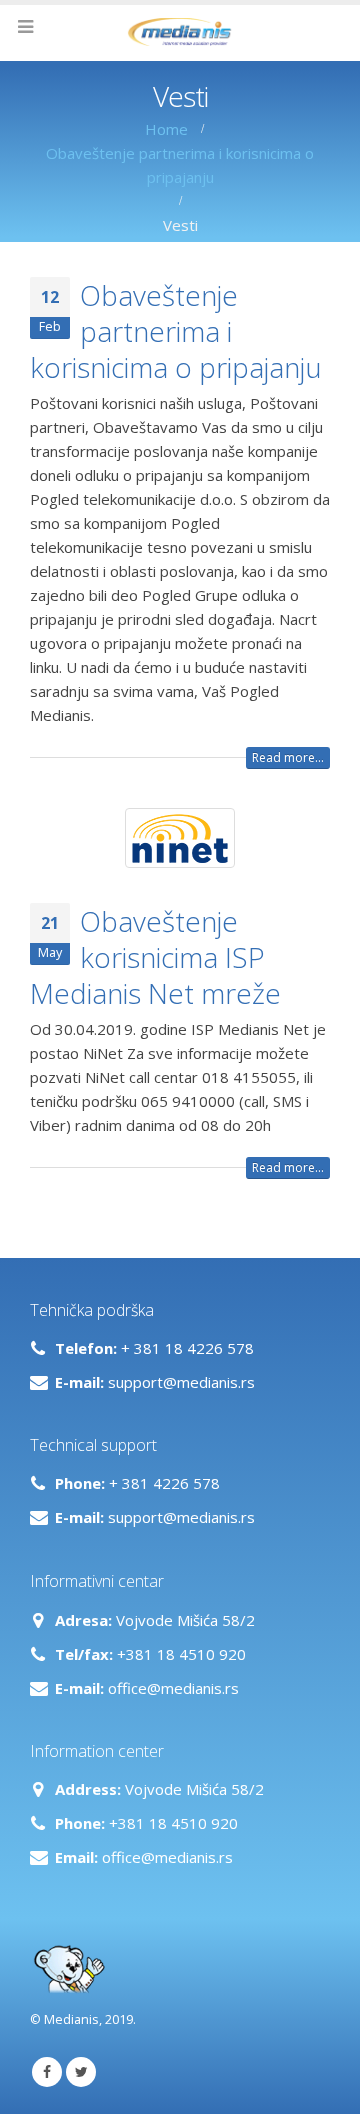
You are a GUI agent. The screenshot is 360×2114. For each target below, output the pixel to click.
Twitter (81, 2072)
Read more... (288, 757)
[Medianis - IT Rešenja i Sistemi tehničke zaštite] (180, 32)
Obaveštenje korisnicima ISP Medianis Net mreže (155, 957)
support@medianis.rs (181, 1382)
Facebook (47, 2072)
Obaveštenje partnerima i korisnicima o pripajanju (176, 331)
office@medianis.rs (173, 1688)
